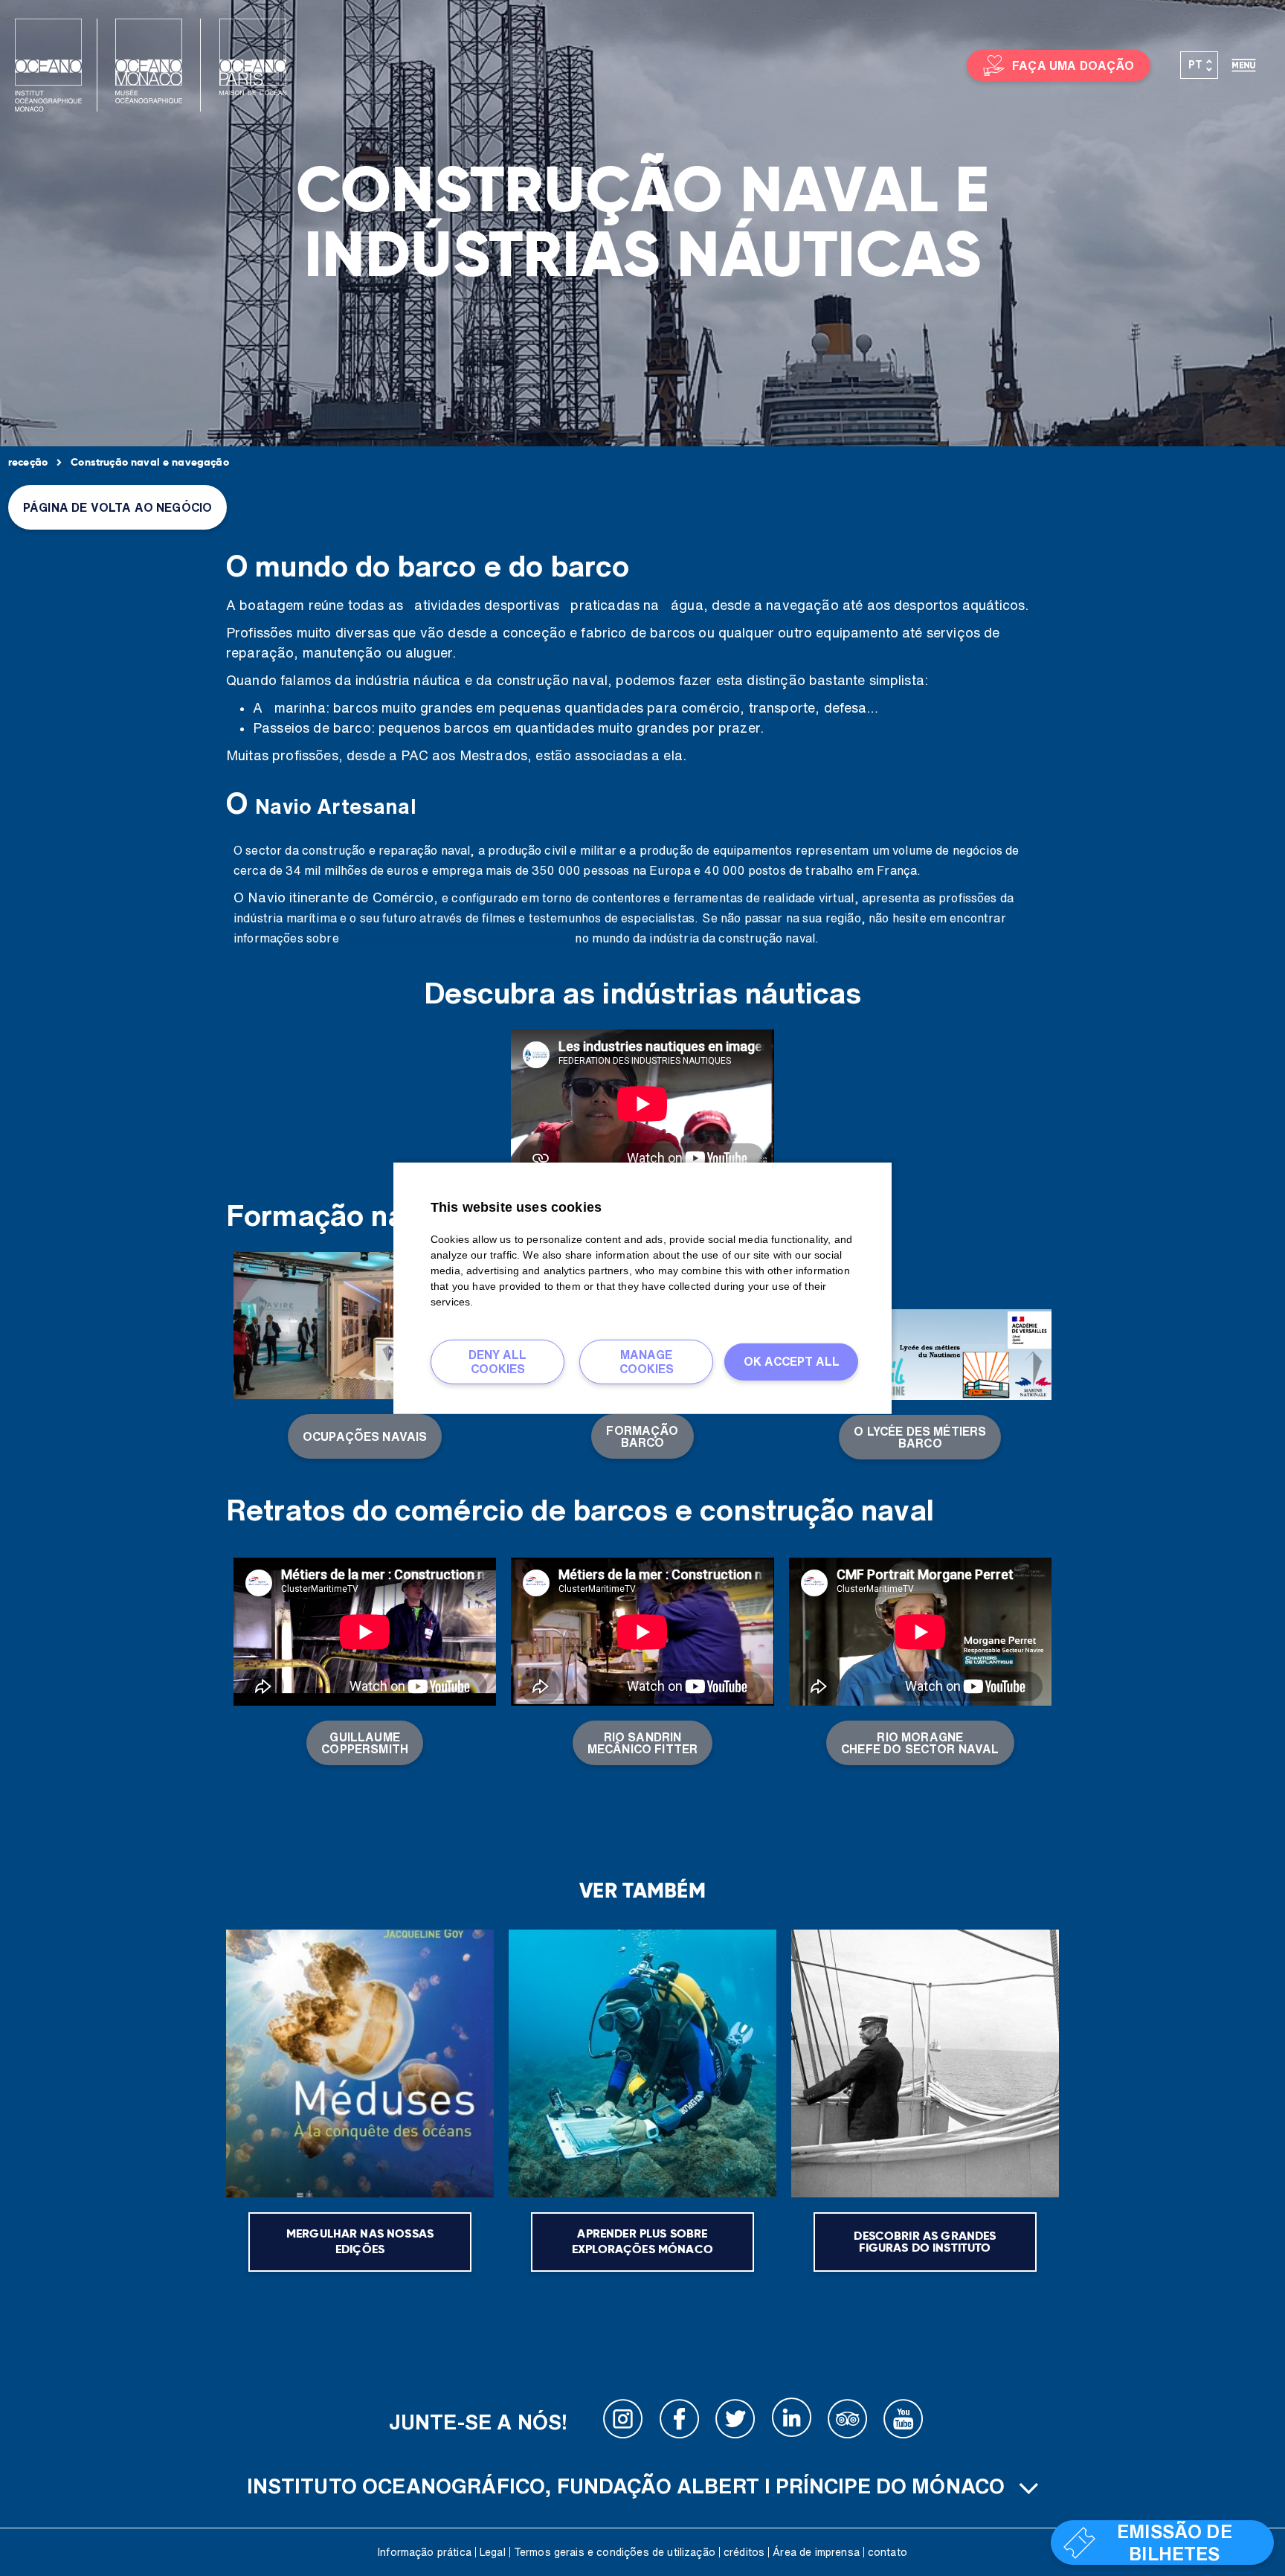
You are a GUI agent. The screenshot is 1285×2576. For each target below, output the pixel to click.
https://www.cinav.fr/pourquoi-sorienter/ (457, 938)
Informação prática (425, 2552)
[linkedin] (791, 2422)
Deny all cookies (497, 1361)
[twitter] (735, 2422)
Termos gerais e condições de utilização (615, 2552)
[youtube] (904, 2422)
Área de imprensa (816, 2552)
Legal (493, 2552)
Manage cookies (647, 1361)
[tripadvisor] (848, 2422)
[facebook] (680, 2422)
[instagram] (623, 2422)
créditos (744, 2552)
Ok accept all (792, 1361)
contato (888, 2552)
